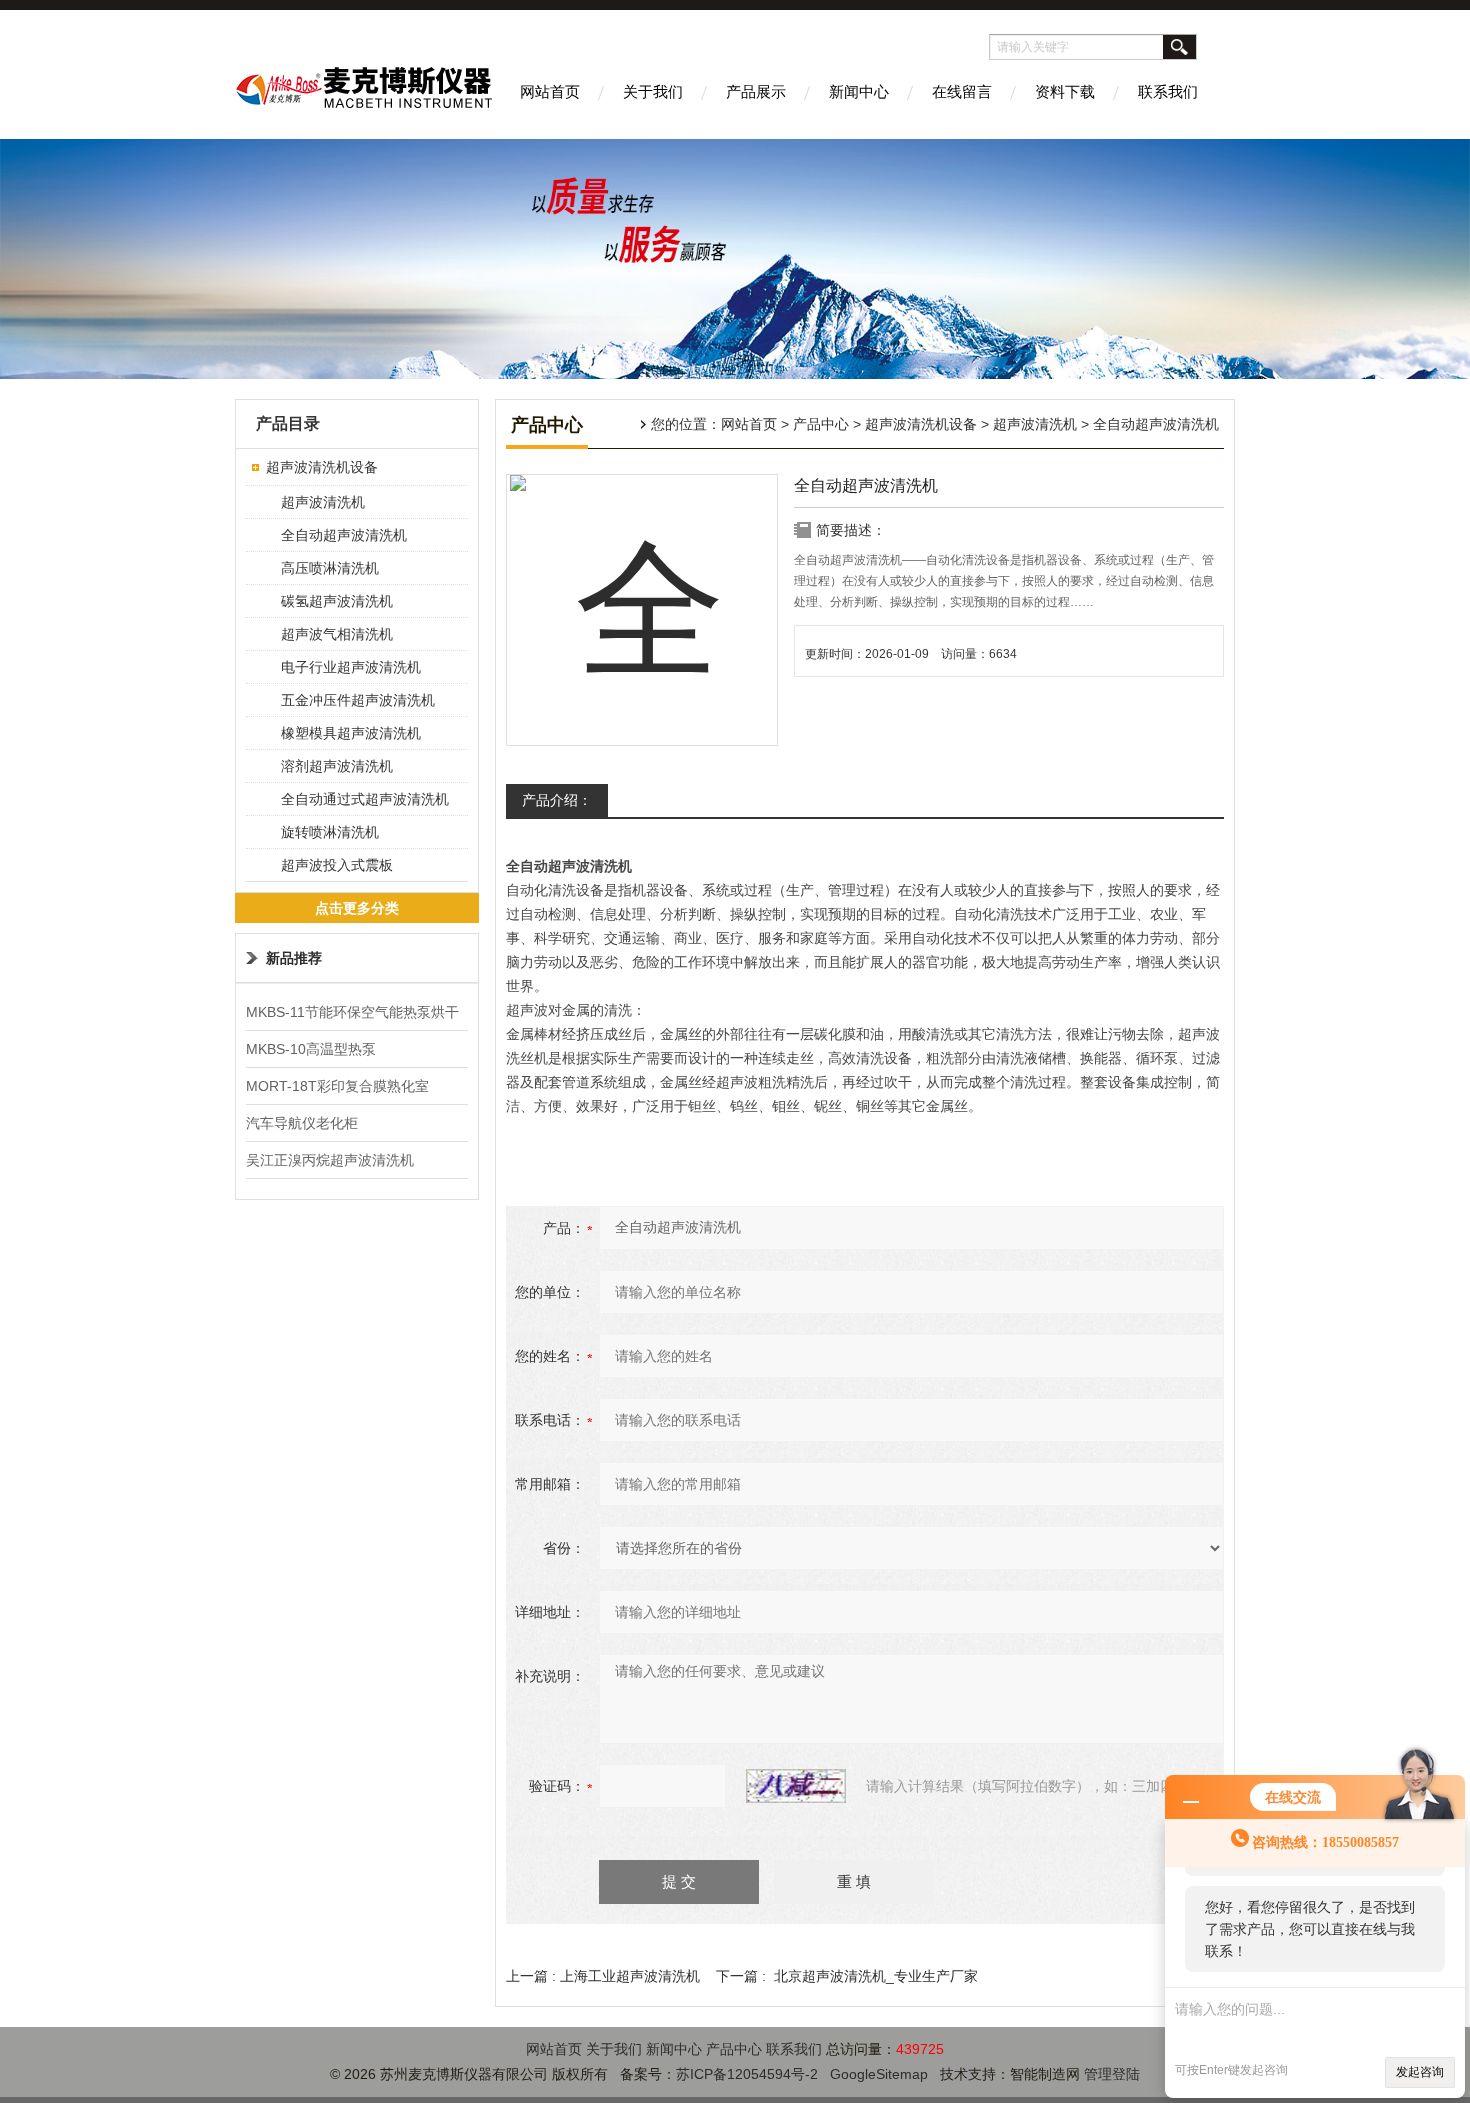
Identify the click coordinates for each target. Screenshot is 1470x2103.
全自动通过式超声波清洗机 (365, 799)
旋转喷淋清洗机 (330, 832)
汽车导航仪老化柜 (302, 1123)
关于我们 (653, 91)
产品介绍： (557, 800)
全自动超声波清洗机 (344, 535)
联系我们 (1168, 91)
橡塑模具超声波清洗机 (351, 733)
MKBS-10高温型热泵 (311, 1049)
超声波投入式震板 (337, 865)
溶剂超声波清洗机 (337, 766)
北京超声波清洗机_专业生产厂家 (876, 1976)
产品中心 (821, 424)
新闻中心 (859, 91)
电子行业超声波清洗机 (351, 667)
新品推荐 (294, 958)
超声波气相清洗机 (337, 634)
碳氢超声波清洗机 (337, 601)
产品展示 (756, 91)
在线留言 (962, 91)
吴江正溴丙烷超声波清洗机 (330, 1160)
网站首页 (550, 91)
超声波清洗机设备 (921, 424)
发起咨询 (1420, 2072)
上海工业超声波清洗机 (630, 1976)
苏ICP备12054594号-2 (747, 2074)
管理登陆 (1112, 2074)
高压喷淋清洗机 (330, 568)
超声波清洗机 (1035, 424)
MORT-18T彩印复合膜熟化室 (337, 1086)
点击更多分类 (357, 908)
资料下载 (1065, 91)
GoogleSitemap (879, 2074)
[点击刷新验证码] (796, 1786)
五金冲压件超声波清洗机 (358, 700)
